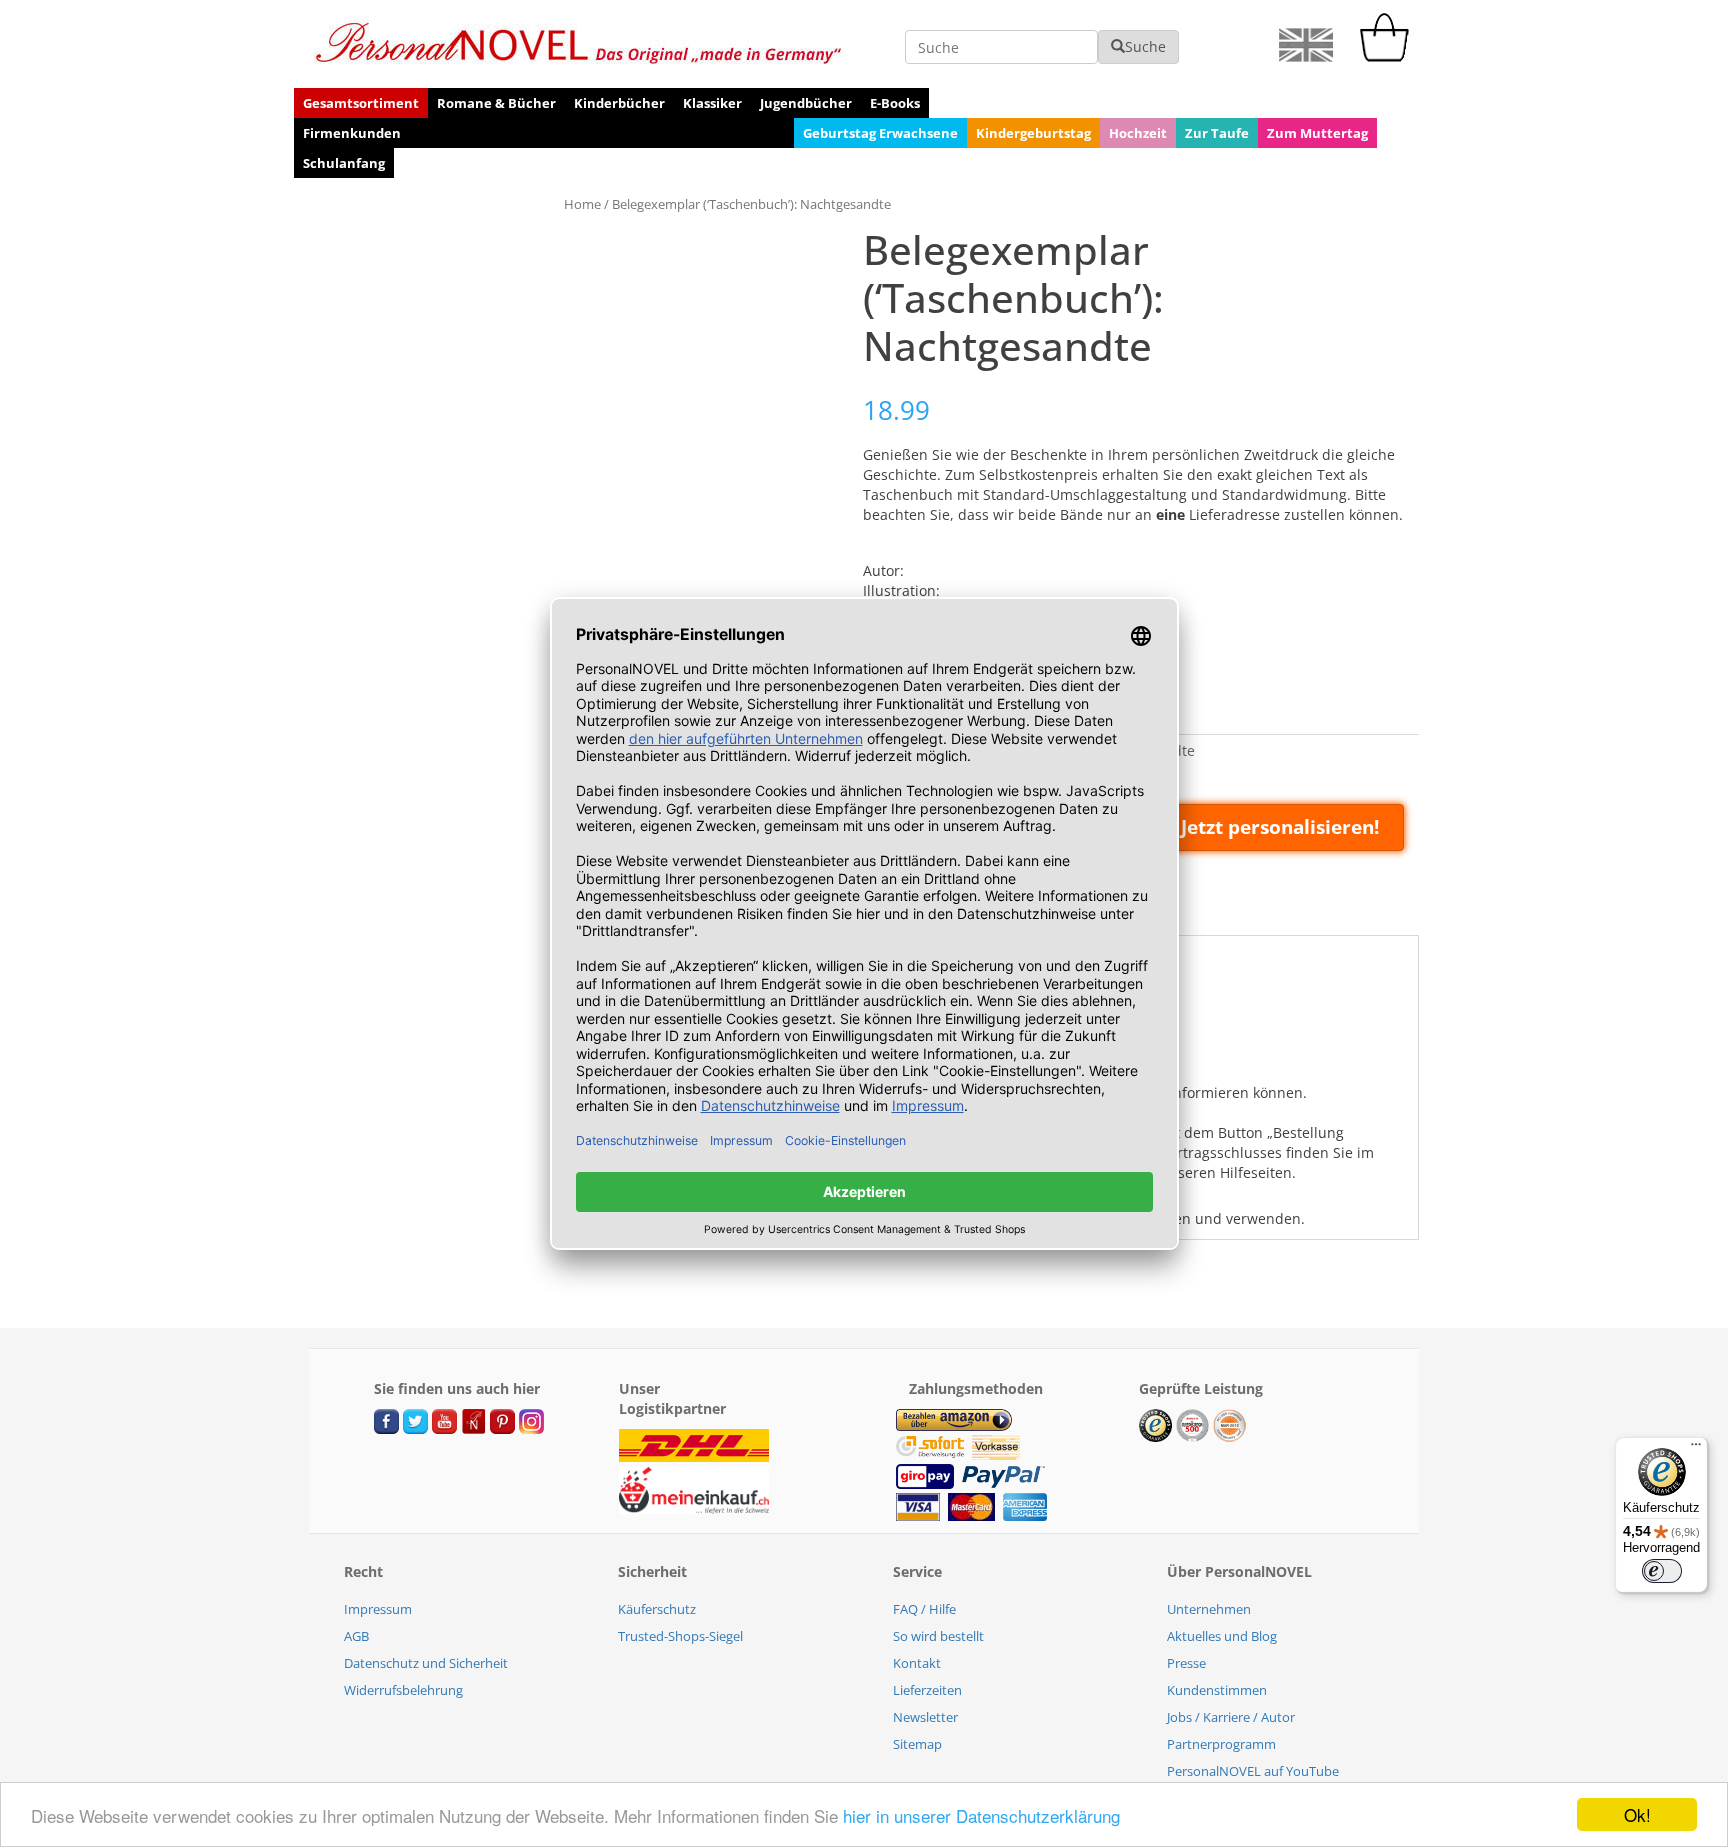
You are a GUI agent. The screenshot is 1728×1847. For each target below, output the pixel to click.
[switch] (1662, 1571)
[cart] (1389, 56)
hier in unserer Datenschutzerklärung (981, 1815)
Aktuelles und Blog (1222, 1636)
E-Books (895, 103)
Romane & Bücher (496, 103)
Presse (1186, 1663)
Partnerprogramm (1221, 1744)
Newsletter (925, 1717)
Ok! (1637, 1814)
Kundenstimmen (1217, 1690)
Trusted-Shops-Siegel (680, 1636)
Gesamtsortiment (361, 103)
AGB (356, 1636)
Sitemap (917, 1744)
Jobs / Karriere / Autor (1231, 1717)
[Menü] (1696, 1449)
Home (582, 204)
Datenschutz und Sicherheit (426, 1663)
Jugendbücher (806, 103)
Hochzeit (1138, 133)
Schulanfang (344, 163)
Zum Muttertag (1317, 133)
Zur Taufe (1217, 133)
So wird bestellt (938, 1636)
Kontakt (917, 1663)
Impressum (378, 1609)
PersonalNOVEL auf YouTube (1253, 1771)
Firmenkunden (352, 133)
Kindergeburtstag (1033, 133)
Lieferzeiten (927, 1690)
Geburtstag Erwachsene (880, 133)
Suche (1145, 46)
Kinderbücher (619, 103)
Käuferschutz (657, 1609)
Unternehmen (1209, 1609)
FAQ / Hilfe (924, 1609)
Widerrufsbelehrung (403, 1690)
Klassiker (712, 103)
